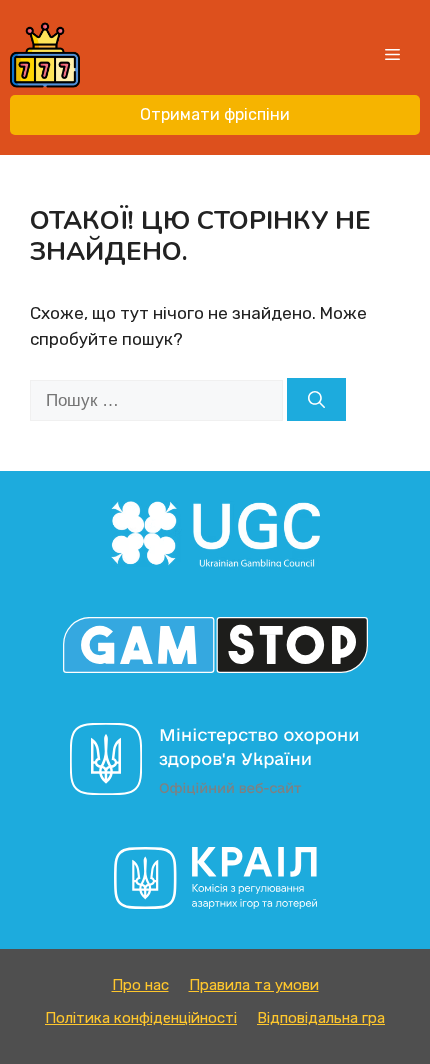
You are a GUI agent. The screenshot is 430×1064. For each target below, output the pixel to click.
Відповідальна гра (321, 1018)
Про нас (140, 985)
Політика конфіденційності (141, 1018)
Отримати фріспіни (215, 114)
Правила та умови (254, 985)
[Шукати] (316, 400)
